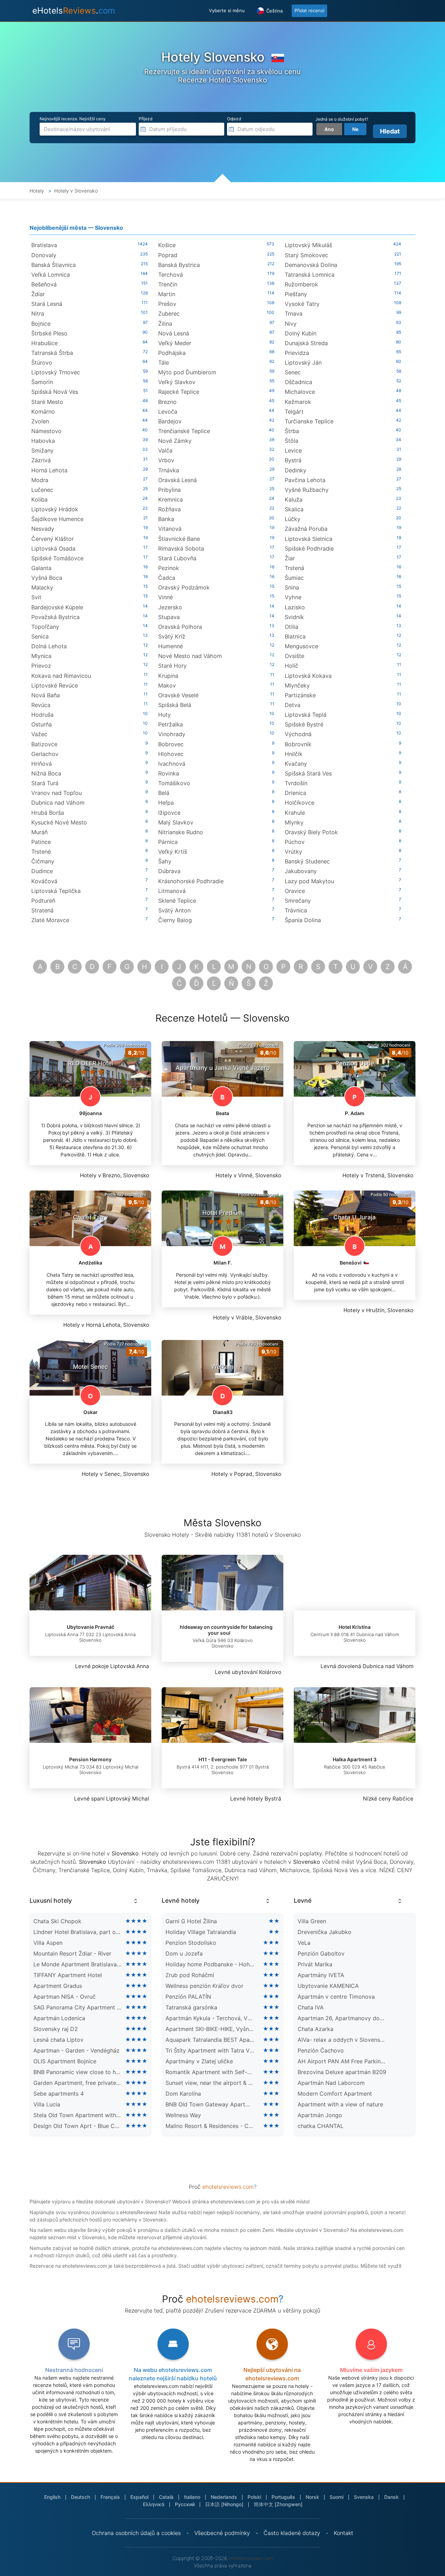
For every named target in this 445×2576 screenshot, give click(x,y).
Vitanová (170, 529)
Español (139, 2497)
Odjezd (234, 119)
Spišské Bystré (304, 724)
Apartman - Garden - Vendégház (76, 2050)
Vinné (165, 597)
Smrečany (298, 901)
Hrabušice (44, 343)
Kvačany (296, 764)
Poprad (168, 255)
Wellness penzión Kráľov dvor (204, 1986)
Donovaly (44, 255)
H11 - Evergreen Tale (223, 1759)
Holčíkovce (300, 803)
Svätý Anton (174, 910)
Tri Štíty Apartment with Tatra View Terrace (210, 2050)
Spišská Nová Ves (55, 392)
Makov (167, 685)
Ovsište (294, 656)
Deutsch (80, 2497)
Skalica (294, 509)
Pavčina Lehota (305, 480)
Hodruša (42, 715)
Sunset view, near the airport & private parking (210, 2083)
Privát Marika (315, 1964)
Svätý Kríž (172, 636)
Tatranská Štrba (52, 353)
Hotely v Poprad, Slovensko (246, 1474)
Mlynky (294, 822)
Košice (167, 245)
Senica (40, 636)
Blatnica (295, 636)
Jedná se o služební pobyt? (342, 119)
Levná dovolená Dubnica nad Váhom (367, 1666)
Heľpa (166, 803)
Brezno (167, 402)
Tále (164, 363)
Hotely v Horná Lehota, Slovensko (106, 1325)
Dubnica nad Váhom (58, 803)
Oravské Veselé (178, 695)
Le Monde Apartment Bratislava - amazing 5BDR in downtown (78, 1964)
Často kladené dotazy (292, 2533)
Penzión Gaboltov (321, 1953)
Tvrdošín (296, 783)
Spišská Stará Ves (308, 773)
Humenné (171, 646)
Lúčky (293, 519)
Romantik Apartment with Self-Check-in (210, 2072)
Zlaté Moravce (50, 920)
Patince (41, 842)
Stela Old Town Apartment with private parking (78, 2115)
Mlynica (41, 656)
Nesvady (43, 529)
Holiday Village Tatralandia (201, 1932)
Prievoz (41, 666)
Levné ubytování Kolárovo (248, 1672)
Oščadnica (298, 382)
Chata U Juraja (355, 1217)
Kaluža (294, 499)
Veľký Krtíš (173, 852)
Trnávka (169, 470)
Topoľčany (45, 627)
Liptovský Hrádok (55, 509)
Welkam (222, 1367)
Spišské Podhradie (309, 548)
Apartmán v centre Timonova (336, 1997)
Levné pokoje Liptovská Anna (112, 1666)
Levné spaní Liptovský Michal (112, 1799)
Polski (254, 2497)
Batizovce (44, 744)
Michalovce (300, 392)
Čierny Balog (175, 920)
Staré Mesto (47, 402)
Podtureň (43, 901)
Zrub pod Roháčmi (190, 1975)
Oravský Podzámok (184, 587)
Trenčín (168, 284)
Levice (293, 450)
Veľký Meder (175, 343)
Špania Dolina (303, 920)
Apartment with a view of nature (340, 2104)
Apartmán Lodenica (59, 2018)
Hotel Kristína (355, 1627)
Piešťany (296, 294)
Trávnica (296, 910)
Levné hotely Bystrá (256, 1799)
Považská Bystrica (55, 617)
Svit (36, 597)
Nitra (38, 314)
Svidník (294, 617)
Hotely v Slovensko (76, 191)
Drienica (296, 793)
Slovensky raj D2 (56, 2029)
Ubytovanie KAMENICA (328, 1986)
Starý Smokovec (306, 255)
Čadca (167, 578)
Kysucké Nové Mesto (59, 822)
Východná (298, 734)
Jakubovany (301, 871)
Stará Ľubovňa (177, 558)
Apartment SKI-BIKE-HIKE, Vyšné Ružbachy (210, 2029)
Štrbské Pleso (49, 333)
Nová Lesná (174, 333)
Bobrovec (171, 744)
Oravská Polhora (180, 627)
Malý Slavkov (176, 822)
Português (283, 2497)
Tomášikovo (174, 783)
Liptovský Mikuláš (308, 245)
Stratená (42, 910)
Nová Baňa (46, 695)
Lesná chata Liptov (58, 2040)
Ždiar (38, 294)
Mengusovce (301, 646)
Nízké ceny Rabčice (388, 1799)
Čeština (274, 11)
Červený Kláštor (52, 539)
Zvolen (40, 421)
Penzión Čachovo (321, 2050)
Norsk (312, 2497)
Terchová (171, 275)
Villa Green (312, 1921)
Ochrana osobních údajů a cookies (136, 2533)
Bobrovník (298, 744)
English (52, 2497)
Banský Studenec (307, 861)
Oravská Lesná (177, 480)
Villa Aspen (48, 1943)
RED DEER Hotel (91, 1063)
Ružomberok (301, 284)
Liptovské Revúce (55, 685)
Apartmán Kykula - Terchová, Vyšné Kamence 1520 (210, 2018)
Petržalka (171, 724)
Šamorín (42, 382)
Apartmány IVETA (321, 1975)
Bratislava (44, 245)
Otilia (292, 627)
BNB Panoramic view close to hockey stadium (78, 2072)
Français (110, 2497)
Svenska (364, 2497)
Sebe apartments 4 (59, 2094)
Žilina (165, 324)
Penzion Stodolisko (191, 1943)
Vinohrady (172, 734)
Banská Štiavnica (54, 265)
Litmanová (172, 891)
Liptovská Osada (53, 548)
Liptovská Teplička (56, 891)
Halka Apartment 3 (355, 1759)
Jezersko (170, 607)
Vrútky (293, 852)
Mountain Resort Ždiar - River (72, 1953)
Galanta (41, 568)
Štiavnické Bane (179, 539)
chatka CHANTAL (321, 2126)
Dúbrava (169, 871)
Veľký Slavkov (177, 382)
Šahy (165, 861)
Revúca (41, 705)
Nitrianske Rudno (181, 832)
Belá (164, 793)
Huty (164, 715)
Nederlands (224, 2497)
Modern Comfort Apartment (335, 2094)
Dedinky (296, 470)
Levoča (168, 412)
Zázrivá (41, 460)
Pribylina (169, 490)
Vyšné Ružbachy (307, 490)
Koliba (39, 499)
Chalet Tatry (91, 1217)
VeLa (304, 1943)
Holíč (292, 666)
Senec (293, 372)
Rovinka (169, 773)
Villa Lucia (47, 2104)
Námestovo (46, 431)
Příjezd (145, 119)
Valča (165, 450)
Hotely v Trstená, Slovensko (378, 1175)
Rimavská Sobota (181, 548)
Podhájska (172, 353)
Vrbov (166, 460)
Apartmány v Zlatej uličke (199, 2061)
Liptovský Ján (303, 363)
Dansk (391, 2497)
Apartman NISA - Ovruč (64, 1997)
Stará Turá (45, 783)
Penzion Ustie (355, 1063)
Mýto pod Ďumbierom (187, 372)
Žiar (290, 558)
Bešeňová (44, 284)
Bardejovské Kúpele (57, 607)
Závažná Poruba (306, 529)
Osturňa (42, 724)
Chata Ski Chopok (57, 1921)
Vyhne (293, 597)
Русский (185, 2504)
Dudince (42, 871)
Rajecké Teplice (179, 392)
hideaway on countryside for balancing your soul (226, 1630)
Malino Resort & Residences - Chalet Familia (210, 2126)
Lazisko (295, 607)
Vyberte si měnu (227, 10)
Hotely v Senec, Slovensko (115, 1474)
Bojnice (41, 324)
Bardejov (170, 421)
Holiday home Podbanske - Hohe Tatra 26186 (210, 1964)
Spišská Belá (175, 705)
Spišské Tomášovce (57, 558)
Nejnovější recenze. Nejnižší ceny (73, 119)
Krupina (168, 676)
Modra (40, 480)
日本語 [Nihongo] (224, 2504)
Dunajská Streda (306, 343)
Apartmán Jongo (320, 2115)
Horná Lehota (49, 470)
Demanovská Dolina (311, 265)
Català (166, 2497)
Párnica (168, 842)
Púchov (295, 842)
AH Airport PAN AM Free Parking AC (342, 2061)
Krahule (295, 813)
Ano (329, 129)
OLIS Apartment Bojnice (65, 2061)
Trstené (41, 852)
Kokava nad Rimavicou (61, 676)
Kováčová (44, 881)
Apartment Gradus (58, 1986)
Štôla (292, 441)
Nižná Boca (46, 773)
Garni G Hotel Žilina (191, 1921)
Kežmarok (298, 402)
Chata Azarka (315, 2029)
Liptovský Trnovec (56, 372)
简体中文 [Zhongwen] (278, 2504)
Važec (39, 734)
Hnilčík (294, 754)
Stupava (169, 617)
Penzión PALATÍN (188, 1997)
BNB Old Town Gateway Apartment (210, 2104)
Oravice (295, 891)
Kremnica (171, 499)
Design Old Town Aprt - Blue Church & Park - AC (78, 2126)
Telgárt (294, 412)
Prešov (167, 304)
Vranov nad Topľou (56, 793)
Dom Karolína (183, 2094)
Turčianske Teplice (309, 421)
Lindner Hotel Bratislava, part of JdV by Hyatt (78, 1932)
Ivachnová (172, 764)
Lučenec (42, 490)
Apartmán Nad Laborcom (331, 2083)
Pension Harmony (90, 1759)
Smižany (42, 450)
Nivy (291, 324)
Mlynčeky (297, 685)
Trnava (294, 314)
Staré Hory (172, 666)
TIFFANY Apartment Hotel (68, 1975)
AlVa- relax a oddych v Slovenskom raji (342, 2040)
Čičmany (43, 861)
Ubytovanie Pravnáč (91, 1627)
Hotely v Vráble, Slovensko (247, 1318)
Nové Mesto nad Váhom (190, 656)
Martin (167, 294)
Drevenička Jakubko (325, 1932)
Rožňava (169, 509)
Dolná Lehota (49, 646)
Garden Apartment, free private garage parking (78, 2083)
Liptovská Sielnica (309, 539)
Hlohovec (171, 754)
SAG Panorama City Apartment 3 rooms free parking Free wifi (78, 2007)
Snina (292, 587)
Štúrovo (42, 363)
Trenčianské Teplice (184, 431)
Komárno (43, 412)
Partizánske (300, 695)
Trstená (294, 568)
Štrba (292, 431)
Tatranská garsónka (191, 2007)
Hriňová (42, 764)
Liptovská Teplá (306, 715)
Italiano (192, 2497)
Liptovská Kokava (308, 676)
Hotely (37, 191)
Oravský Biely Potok (311, 832)
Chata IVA (311, 2007)
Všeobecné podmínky (222, 2533)
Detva (293, 705)
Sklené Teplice (177, 901)
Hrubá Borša (48, 813)
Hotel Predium (222, 1213)
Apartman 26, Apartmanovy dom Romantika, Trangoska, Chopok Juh (342, 2018)
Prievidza (297, 353)
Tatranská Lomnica (310, 275)
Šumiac (294, 578)
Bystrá (293, 460)
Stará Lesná (47, 304)
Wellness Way (183, 2115)
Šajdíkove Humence (57, 519)
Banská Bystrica (179, 265)
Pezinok (169, 568)
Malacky (42, 587)
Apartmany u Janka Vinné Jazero (223, 1068)
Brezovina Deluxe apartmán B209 (342, 2072)
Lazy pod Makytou (309, 881)
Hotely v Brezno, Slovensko (115, 1175)
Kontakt (343, 2533)
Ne (355, 129)
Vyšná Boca (47, 578)
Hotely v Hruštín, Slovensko (378, 1310)
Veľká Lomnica (51, 275)
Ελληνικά (154, 2504)
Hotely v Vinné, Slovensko (248, 1175)
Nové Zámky (175, 441)
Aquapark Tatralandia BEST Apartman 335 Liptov (210, 2040)
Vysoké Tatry (302, 304)
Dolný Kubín (301, 333)
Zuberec (169, 314)
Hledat (390, 131)
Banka (166, 519)
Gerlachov (45, 754)
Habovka (43, 441)
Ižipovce (169, 813)
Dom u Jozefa (184, 1953)
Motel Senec (91, 1367)
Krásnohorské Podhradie (191, 881)
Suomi (337, 2497)
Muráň (39, 832)
